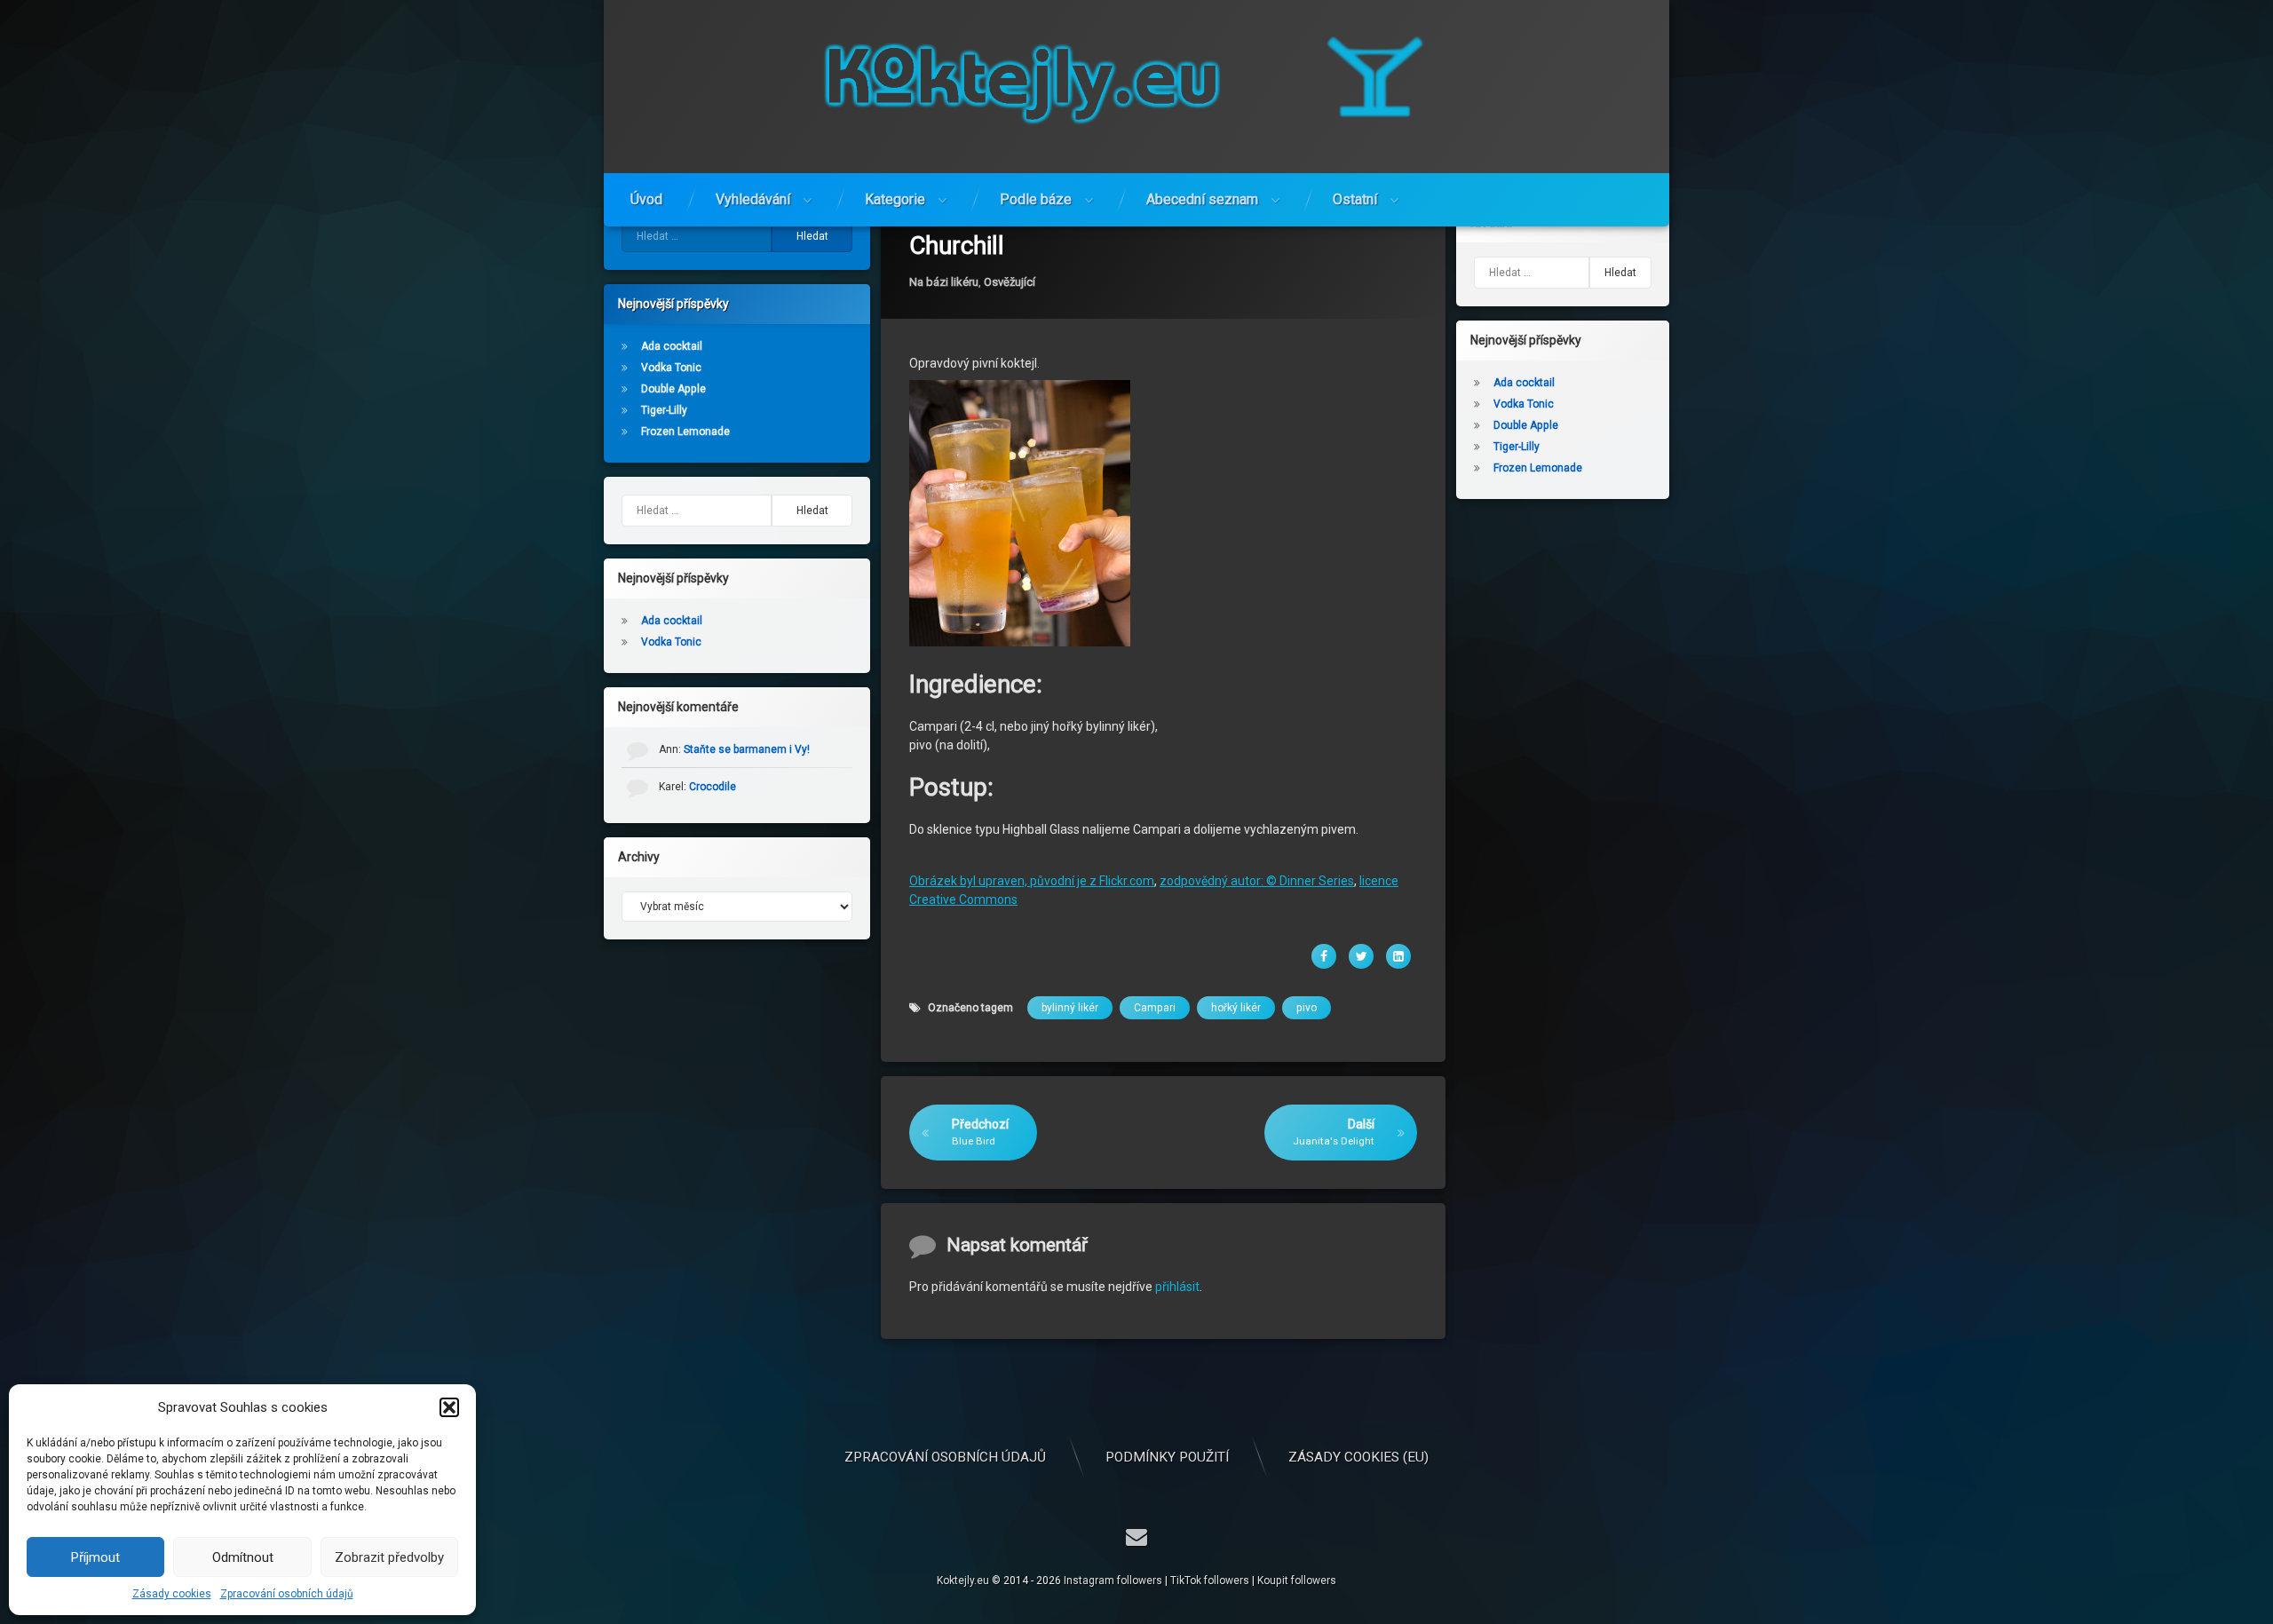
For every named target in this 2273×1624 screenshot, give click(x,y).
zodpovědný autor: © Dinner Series (1257, 881)
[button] (449, 1407)
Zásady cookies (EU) (1358, 1457)
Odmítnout (243, 1557)
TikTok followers (1210, 1580)
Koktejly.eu (963, 1580)
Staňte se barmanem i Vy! (747, 749)
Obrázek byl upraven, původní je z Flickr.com (1032, 881)
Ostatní (1355, 199)
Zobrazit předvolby (389, 1557)
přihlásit (1177, 1287)
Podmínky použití (1167, 1457)
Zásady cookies (172, 1594)
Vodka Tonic (671, 368)
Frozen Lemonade (685, 432)
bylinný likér (1070, 1008)
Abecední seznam (1202, 199)
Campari (1155, 1008)
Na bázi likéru (944, 282)
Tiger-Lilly (664, 410)
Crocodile (713, 787)
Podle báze (1036, 199)
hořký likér (1236, 1008)
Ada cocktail (672, 346)
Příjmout (95, 1557)
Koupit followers (1297, 1580)
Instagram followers (1113, 1580)
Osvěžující (1010, 282)
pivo (1307, 1008)
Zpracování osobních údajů (287, 1594)
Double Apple (673, 389)
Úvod (646, 199)
